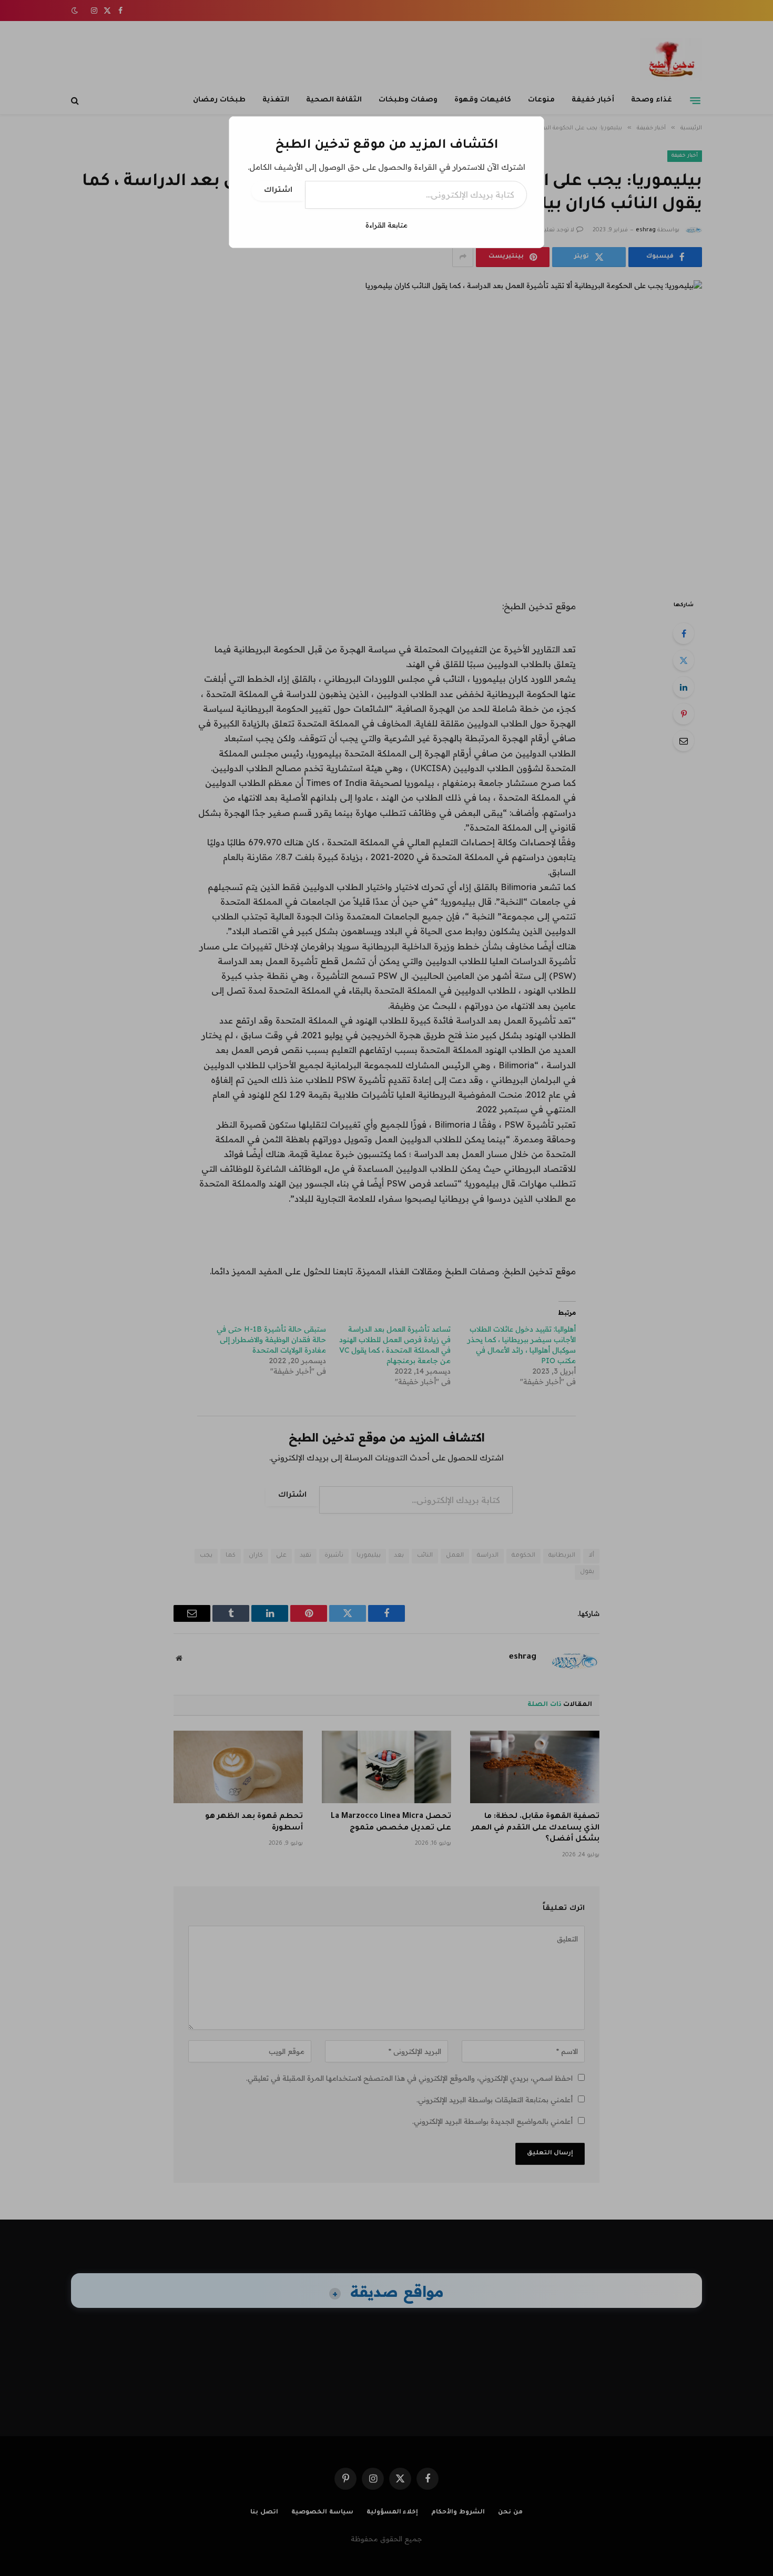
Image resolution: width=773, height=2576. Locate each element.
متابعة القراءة (387, 225)
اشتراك (278, 191)
